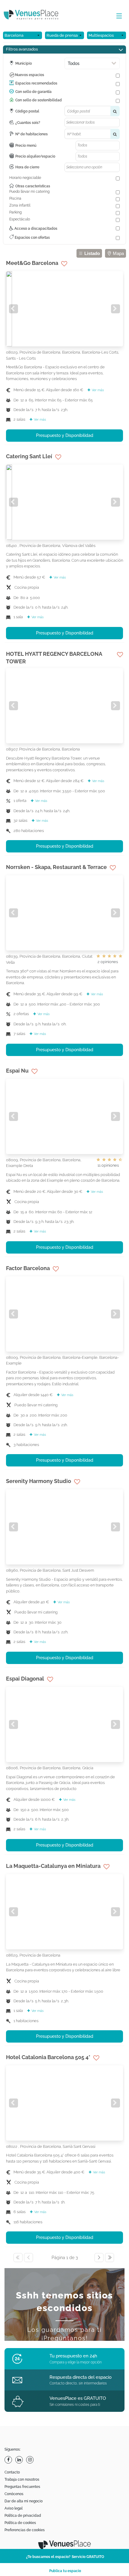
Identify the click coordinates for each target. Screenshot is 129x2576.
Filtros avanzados (22, 49)
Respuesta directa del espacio (81, 2377)
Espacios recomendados (36, 83)
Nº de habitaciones (31, 134)
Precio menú (26, 146)
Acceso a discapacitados (35, 229)
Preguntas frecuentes (22, 2487)
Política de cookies (20, 2523)
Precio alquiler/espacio (35, 156)
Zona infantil (20, 205)
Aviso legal (13, 2508)
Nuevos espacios (30, 75)
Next (115, 309)
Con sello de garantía (33, 92)
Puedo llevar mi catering (29, 192)
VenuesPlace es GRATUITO (78, 2398)
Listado (91, 254)
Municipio (24, 63)
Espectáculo (20, 219)
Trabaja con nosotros (22, 2479)
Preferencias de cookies (25, 2530)
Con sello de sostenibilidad (39, 100)
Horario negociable (25, 178)
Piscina (15, 198)
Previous (13, 309)
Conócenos (14, 2494)
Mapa (118, 254)
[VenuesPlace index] (36, 15)
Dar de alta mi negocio (24, 2501)
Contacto (12, 2472)
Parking (15, 212)
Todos (74, 63)
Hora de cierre (27, 167)
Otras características (33, 186)
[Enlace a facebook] (9, 2460)
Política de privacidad (23, 2516)
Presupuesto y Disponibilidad (65, 435)
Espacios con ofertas (32, 238)
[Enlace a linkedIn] (20, 2460)
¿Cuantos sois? (28, 123)
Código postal (27, 111)
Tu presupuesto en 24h (73, 2356)
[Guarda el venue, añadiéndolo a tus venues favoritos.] (64, 264)
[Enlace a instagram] (31, 2460)
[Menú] (118, 16)
